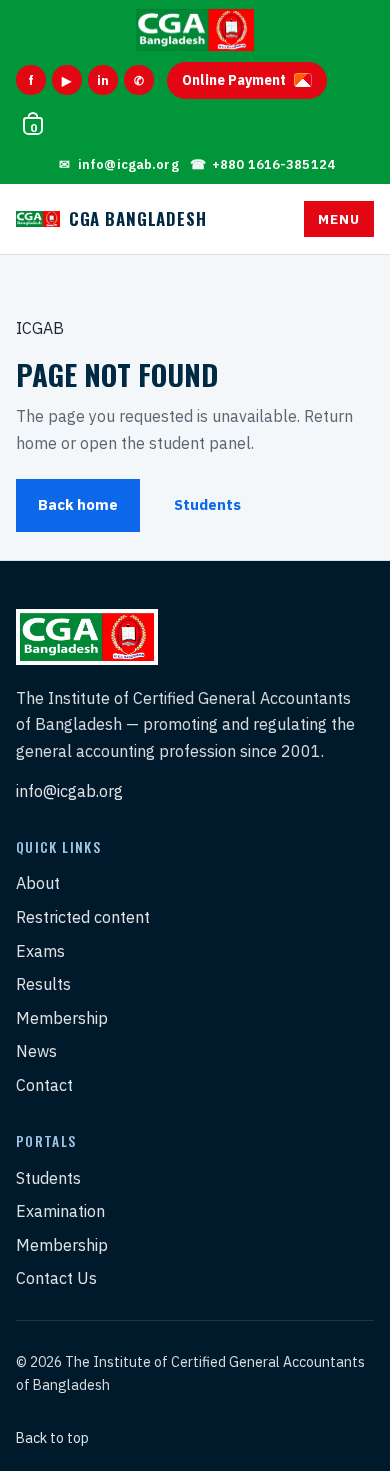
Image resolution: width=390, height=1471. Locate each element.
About (38, 883)
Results (43, 984)
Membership (62, 1018)
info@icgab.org (69, 791)
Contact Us (56, 1278)
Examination (60, 1211)
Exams (40, 951)
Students (207, 504)
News (36, 1051)
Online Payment (234, 80)
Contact (44, 1085)
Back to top (52, 1438)
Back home (78, 504)
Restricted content (83, 917)
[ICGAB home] (195, 30)
